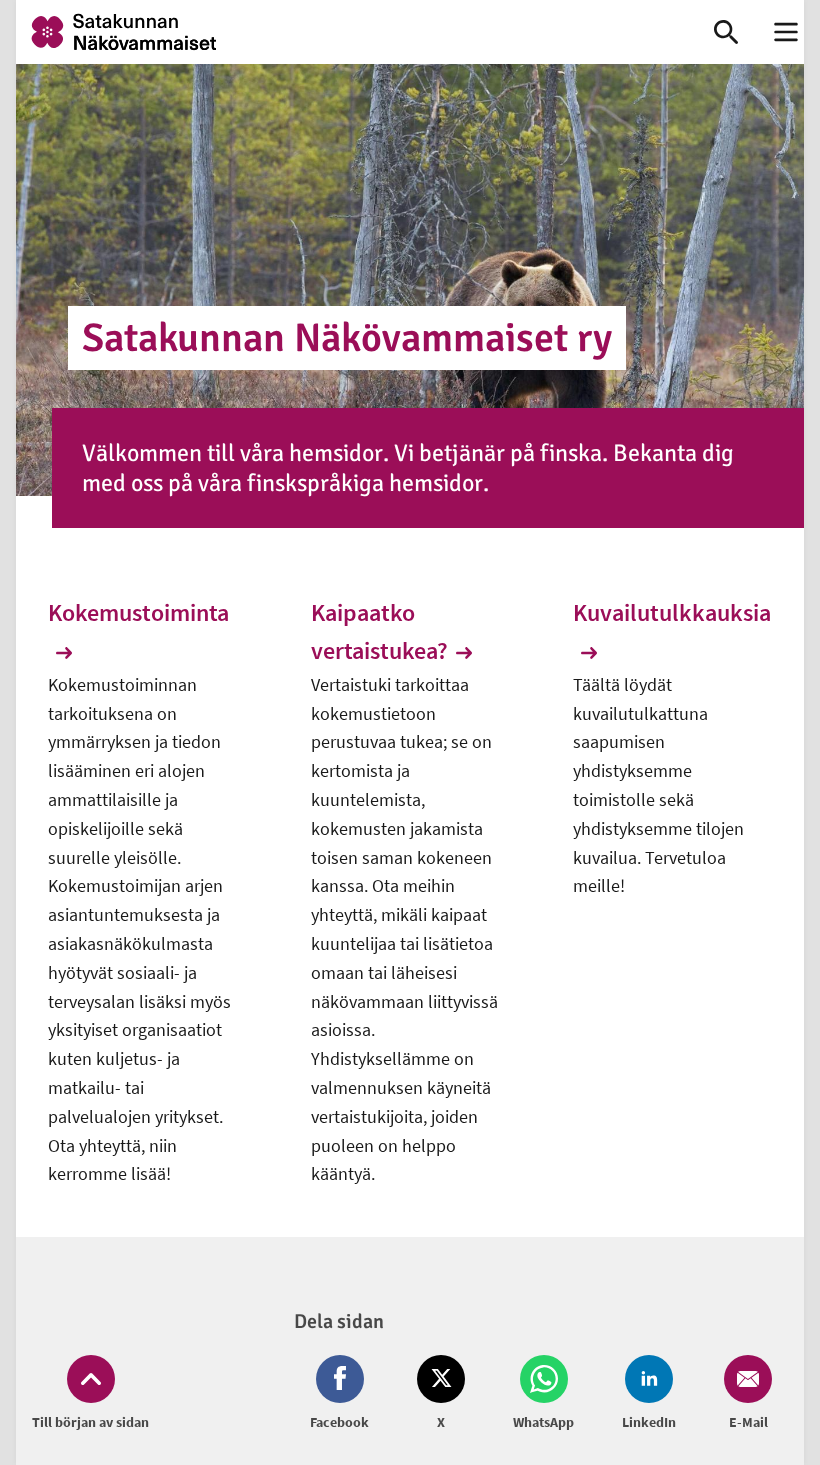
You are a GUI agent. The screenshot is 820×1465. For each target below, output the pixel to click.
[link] (344, 32)
